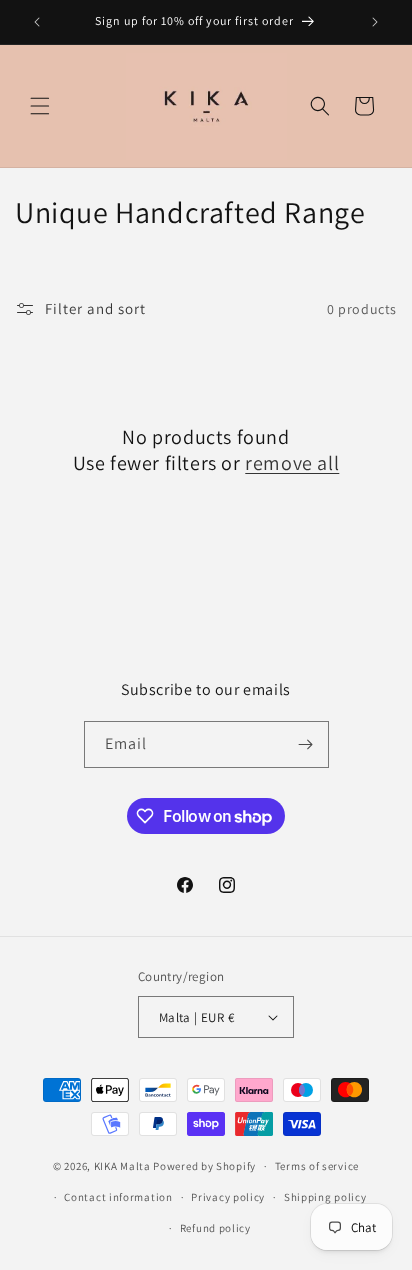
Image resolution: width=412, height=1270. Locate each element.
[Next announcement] (375, 22)
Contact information (118, 1197)
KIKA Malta (122, 1166)
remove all (292, 463)
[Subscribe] (306, 744)
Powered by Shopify (204, 1166)
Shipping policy (325, 1197)
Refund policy (215, 1228)
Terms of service (317, 1166)
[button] (40, 106)
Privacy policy (228, 1197)
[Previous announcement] (37, 22)
